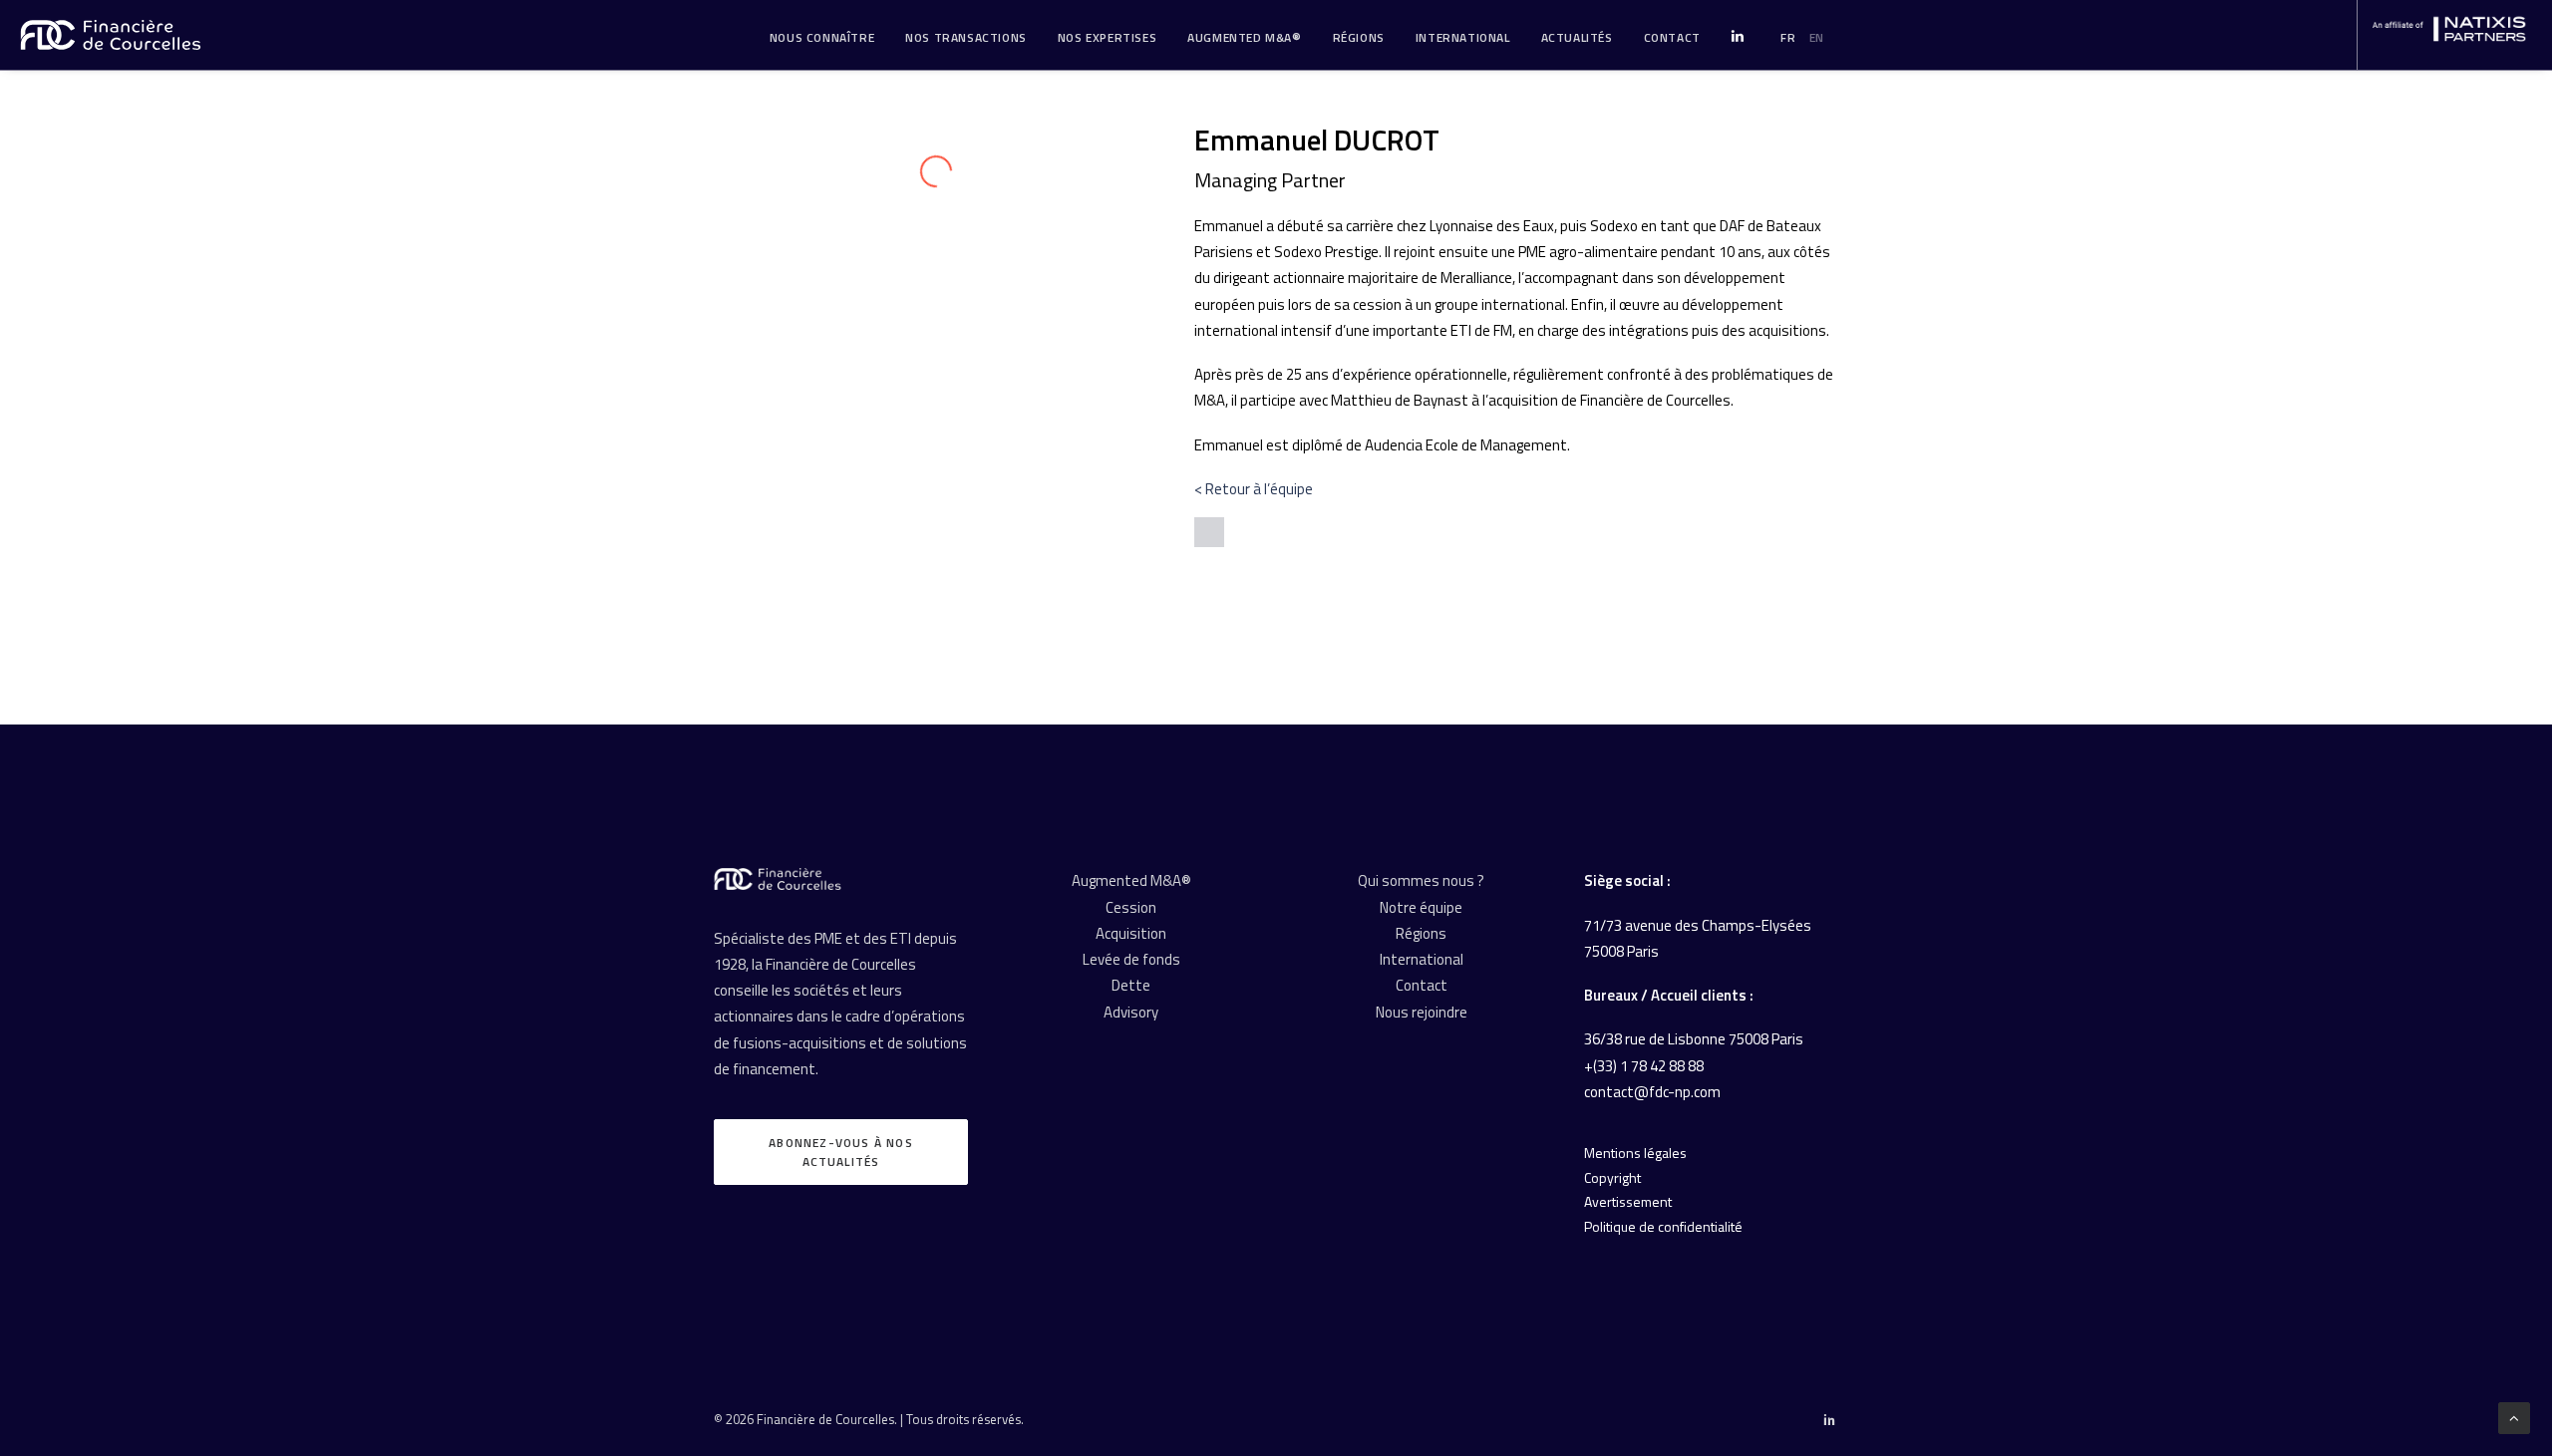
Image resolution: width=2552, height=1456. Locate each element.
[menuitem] (822, 38)
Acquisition (1131, 933)
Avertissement (1628, 1201)
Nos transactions (966, 37)
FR (1788, 37)
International (1463, 37)
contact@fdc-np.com (1652, 1092)
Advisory (1131, 1012)
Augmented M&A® (1244, 37)
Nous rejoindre (1422, 1012)
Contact (1422, 985)
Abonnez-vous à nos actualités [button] (843, 1152)
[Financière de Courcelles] (778, 878)
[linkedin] (1209, 532)
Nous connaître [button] (822, 37)
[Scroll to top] (2514, 1417)
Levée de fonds (1131, 959)
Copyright (1612, 1177)
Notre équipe (1421, 907)
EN (1817, 37)
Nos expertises (1107, 37)
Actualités (1577, 37)
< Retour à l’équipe (1254, 489)
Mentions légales (1635, 1153)
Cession (1131, 907)
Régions (1359, 37)
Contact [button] (1672, 37)
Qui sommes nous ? (1421, 880)
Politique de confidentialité (1663, 1226)
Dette (1131, 985)
